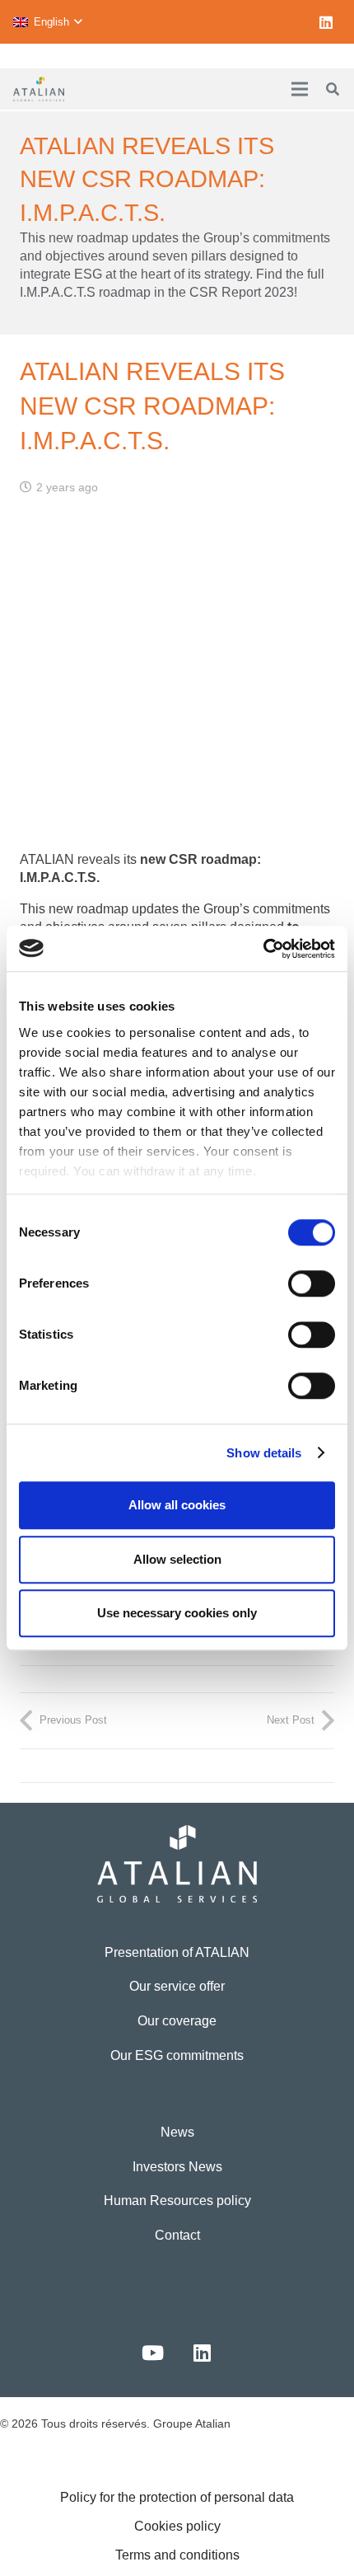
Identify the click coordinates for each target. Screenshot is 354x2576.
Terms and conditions (177, 2555)
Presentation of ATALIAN (177, 1952)
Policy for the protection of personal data (177, 2497)
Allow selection (177, 1559)
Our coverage (177, 2021)
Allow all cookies (177, 1505)
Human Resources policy (177, 2201)
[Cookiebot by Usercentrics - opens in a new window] (263, 949)
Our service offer (177, 1986)
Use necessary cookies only (177, 1613)
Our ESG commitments (177, 2055)
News (177, 2132)
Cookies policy (177, 2526)
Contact (177, 2235)
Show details (264, 1453)
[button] (47, 22)
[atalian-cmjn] (39, 89)
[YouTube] (152, 2353)
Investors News (177, 2167)
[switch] (312, 1283)
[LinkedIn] (326, 22)
